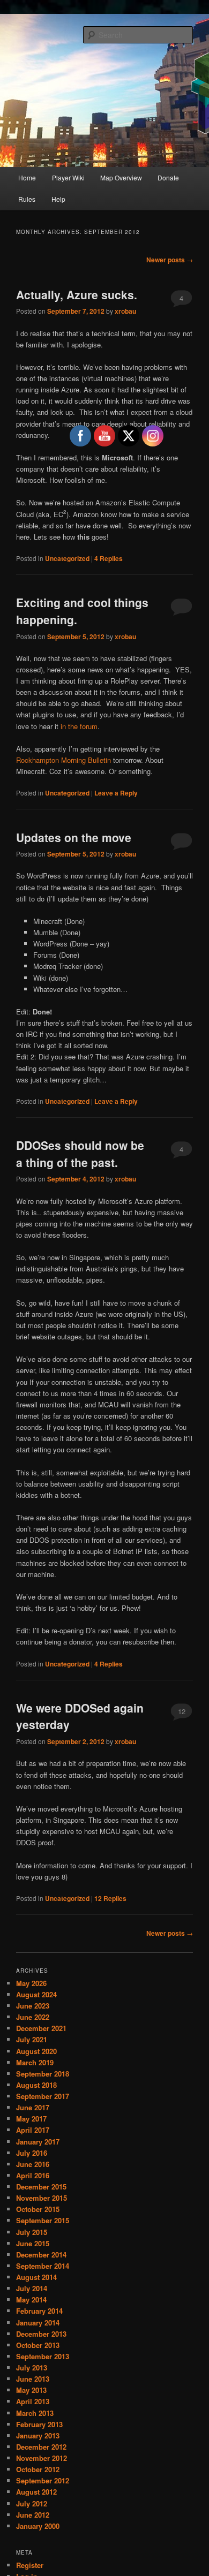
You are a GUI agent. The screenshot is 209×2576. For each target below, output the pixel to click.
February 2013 (39, 2424)
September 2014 (43, 2266)
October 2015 (38, 2209)
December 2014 (41, 2255)
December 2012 (41, 2447)
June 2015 (33, 2243)
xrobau (125, 311)
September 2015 (43, 2220)
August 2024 (36, 1994)
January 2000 (38, 2526)
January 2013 (38, 2435)
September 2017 (43, 2096)
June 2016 (33, 2164)
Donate (168, 177)
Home (27, 177)
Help (58, 199)
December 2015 (41, 2187)
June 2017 (33, 2107)
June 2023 (33, 2006)
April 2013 (33, 2401)
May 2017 (31, 2119)
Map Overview (121, 177)
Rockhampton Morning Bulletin (64, 760)
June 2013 (33, 2379)
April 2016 (33, 2175)
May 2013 (31, 2390)
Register (30, 2565)
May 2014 (31, 2300)
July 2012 (32, 2503)
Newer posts (170, 260)
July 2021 (32, 2039)
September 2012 (43, 2480)
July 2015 (32, 2232)
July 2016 (32, 2153)
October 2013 (38, 2345)
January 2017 (38, 2142)
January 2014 (38, 2323)
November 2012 (42, 2458)
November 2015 (42, 2198)
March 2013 (35, 2413)
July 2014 (32, 2288)
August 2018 (36, 2085)
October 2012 (38, 2469)
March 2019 (35, 2062)
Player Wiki (68, 177)
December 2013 (41, 2334)
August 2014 (36, 2277)
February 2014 (39, 2311)
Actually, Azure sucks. (77, 294)
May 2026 (31, 1983)
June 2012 (33, 2515)
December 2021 (41, 2028)
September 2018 (43, 2074)
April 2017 (33, 2130)
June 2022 (33, 2017)
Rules (27, 199)
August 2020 (36, 2051)
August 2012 (36, 2492)
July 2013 (32, 2367)
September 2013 (43, 2356)
